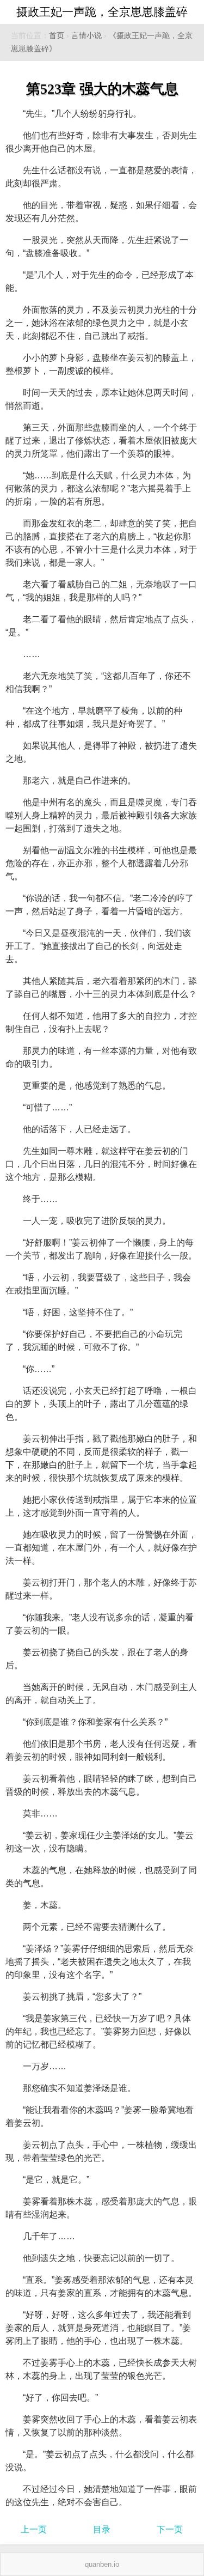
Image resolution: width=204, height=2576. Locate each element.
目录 (102, 2529)
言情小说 (86, 36)
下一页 (170, 2529)
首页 (57, 36)
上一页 (34, 2529)
